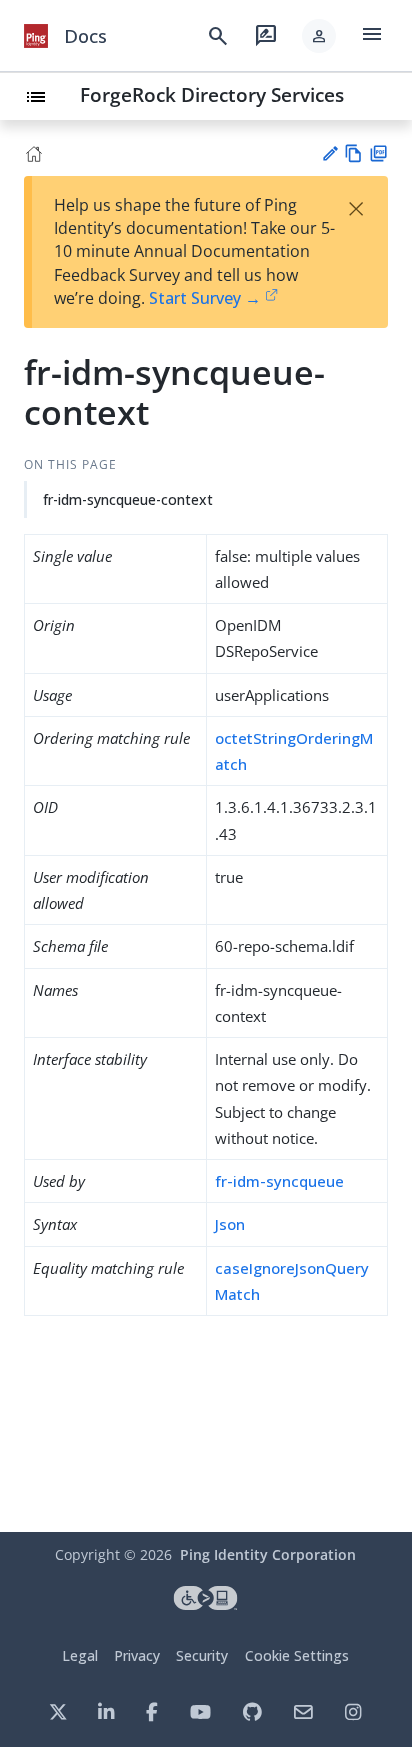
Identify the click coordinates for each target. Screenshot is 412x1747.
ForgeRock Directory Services (212, 94)
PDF (378, 153)
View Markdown (353, 153)
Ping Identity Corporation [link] (268, 1554)
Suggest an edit (329, 153)
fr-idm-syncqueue (279, 1181)
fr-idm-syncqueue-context (128, 499)
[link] (36, 36)
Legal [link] (80, 1655)
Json (230, 1224)
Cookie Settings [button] (297, 1655)
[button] (319, 36)
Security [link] (202, 1655)
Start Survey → (205, 298)
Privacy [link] (137, 1655)
